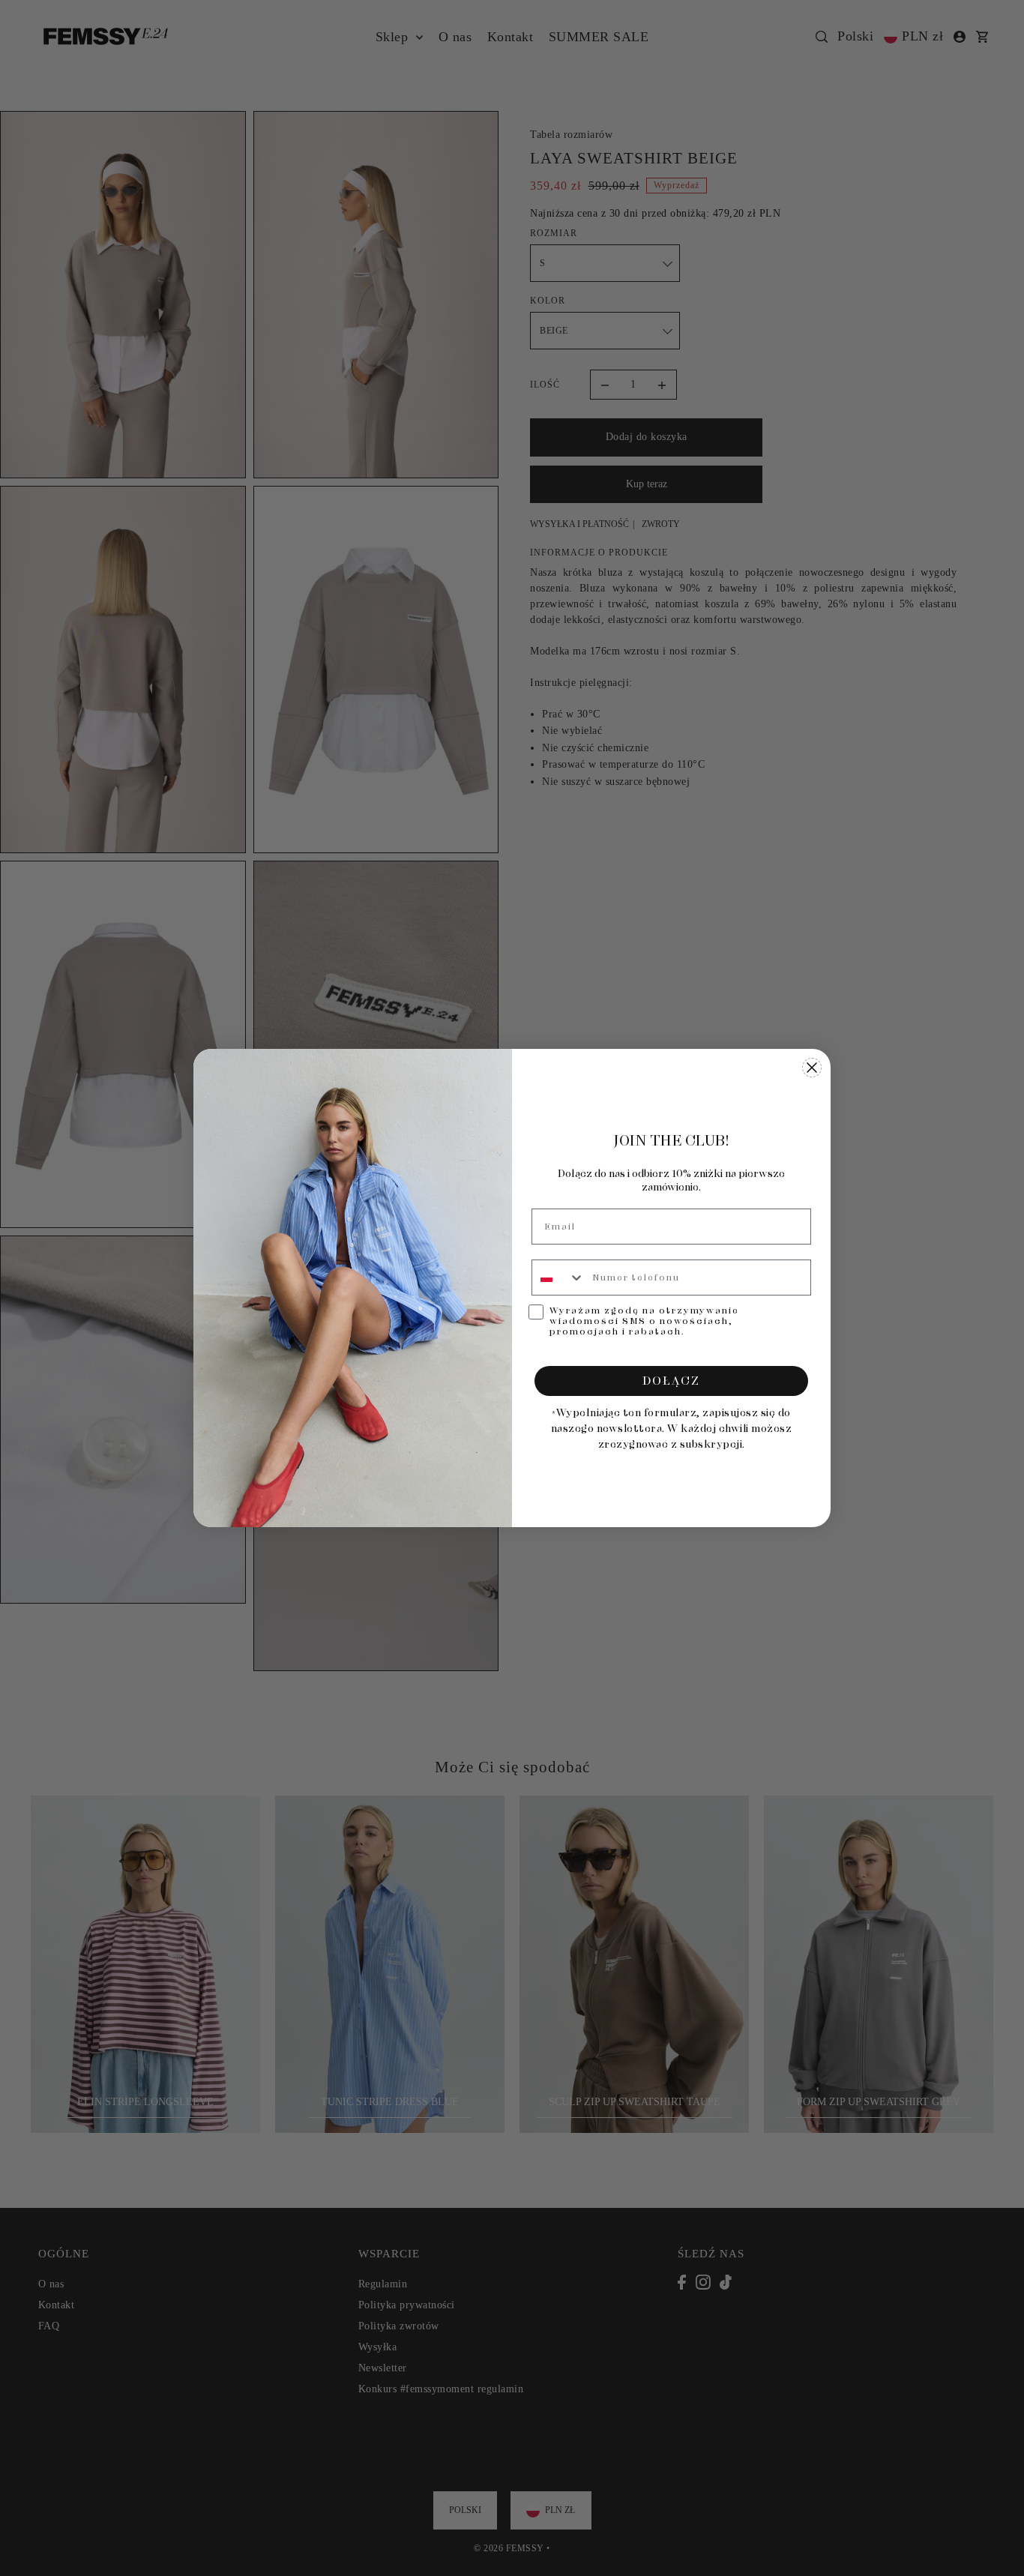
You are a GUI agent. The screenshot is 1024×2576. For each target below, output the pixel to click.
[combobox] (558, 1278)
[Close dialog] (812, 1068)
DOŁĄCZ (671, 1381)
